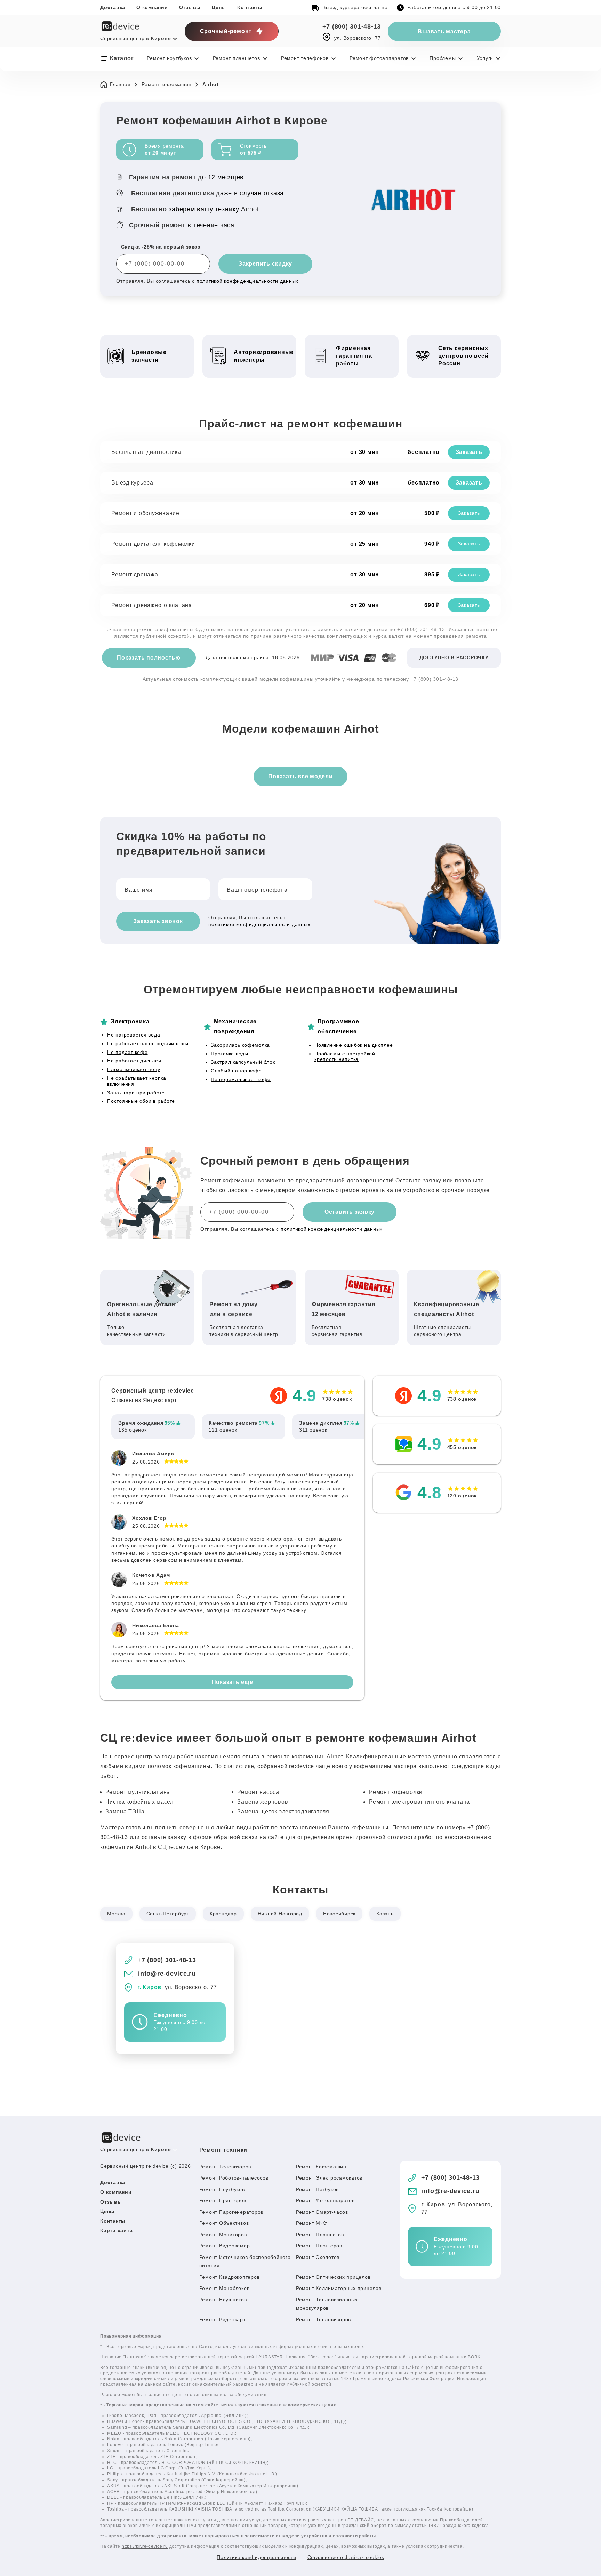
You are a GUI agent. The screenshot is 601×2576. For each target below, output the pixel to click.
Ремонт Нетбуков (317, 2189)
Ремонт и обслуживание (145, 513)
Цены (219, 7)
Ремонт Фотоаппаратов (325, 2200)
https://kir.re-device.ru (145, 2546)
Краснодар (223, 1914)
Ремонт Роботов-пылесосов (234, 2178)
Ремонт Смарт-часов (322, 2212)
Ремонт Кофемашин (321, 2167)
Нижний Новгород (280, 1914)
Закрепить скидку (265, 264)
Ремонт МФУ (312, 2223)
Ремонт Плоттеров (319, 2246)
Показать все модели (300, 776)
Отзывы (190, 7)
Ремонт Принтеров (223, 2200)
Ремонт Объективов (224, 2223)
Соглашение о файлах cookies (346, 2557)
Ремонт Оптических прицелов (333, 2277)
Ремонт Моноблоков (225, 2288)
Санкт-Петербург (168, 1914)
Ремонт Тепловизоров (323, 2319)
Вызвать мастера (444, 31)
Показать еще (233, 1682)
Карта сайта (116, 2230)
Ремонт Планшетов (320, 2235)
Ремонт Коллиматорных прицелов (339, 2288)
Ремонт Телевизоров (225, 2167)
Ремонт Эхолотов (318, 2257)
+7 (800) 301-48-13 (352, 26)
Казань (385, 1914)
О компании (152, 7)
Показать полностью (149, 658)
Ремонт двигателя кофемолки (153, 544)
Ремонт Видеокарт (222, 2319)
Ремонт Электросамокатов (329, 2178)
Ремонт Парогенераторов (231, 2212)
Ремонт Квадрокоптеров (230, 2277)
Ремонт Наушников (223, 2300)
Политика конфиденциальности (256, 2557)
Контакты (250, 7)
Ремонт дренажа (135, 574)
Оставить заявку (350, 1212)
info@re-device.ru (167, 1974)
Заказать (469, 452)
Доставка (113, 7)
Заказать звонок (158, 921)
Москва (116, 1914)
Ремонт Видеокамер (225, 2246)
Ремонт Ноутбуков (222, 2189)
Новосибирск (339, 1914)
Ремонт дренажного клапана (152, 605)
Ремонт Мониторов (223, 2235)
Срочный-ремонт (226, 31)
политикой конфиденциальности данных (247, 281)
